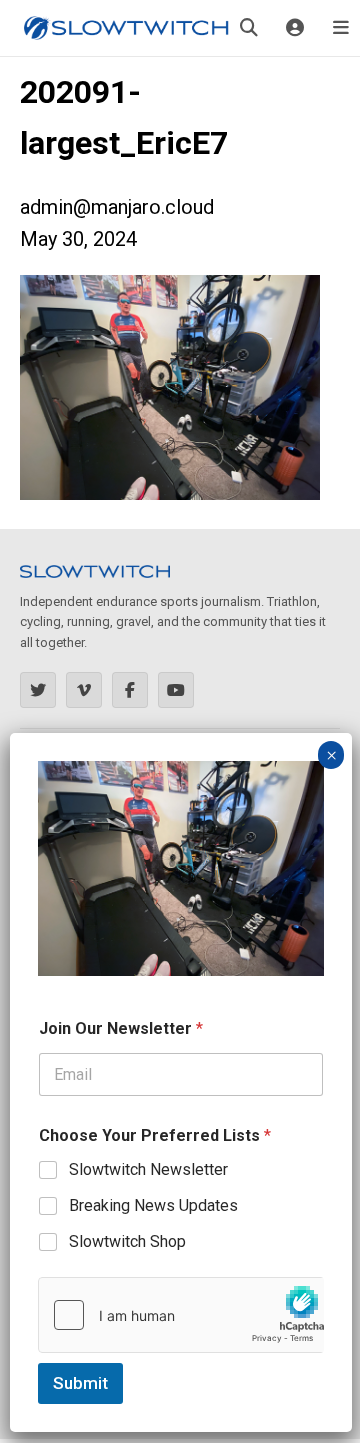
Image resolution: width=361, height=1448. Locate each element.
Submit (80, 1383)
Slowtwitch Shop (127, 1241)
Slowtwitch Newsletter (148, 1169)
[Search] (249, 28)
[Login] (295, 28)
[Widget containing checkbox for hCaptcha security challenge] (181, 1315)
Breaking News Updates (153, 1205)
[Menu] (341, 28)
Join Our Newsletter (121, 1028)
